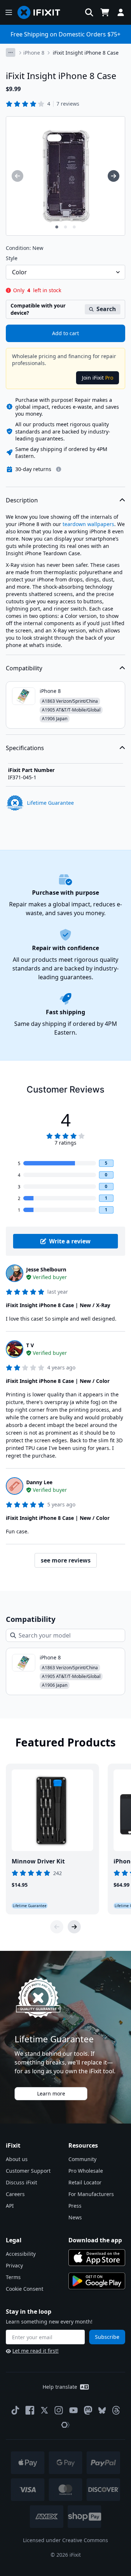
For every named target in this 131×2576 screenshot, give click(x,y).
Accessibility (21, 2254)
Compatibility (24, 668)
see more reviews (66, 1560)
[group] (17, 176)
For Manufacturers (91, 2194)
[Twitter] (44, 2410)
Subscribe (107, 2337)
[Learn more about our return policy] (59, 469)
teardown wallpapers (88, 524)
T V (30, 1345)
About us (17, 2159)
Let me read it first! (35, 2351)
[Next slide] (74, 1927)
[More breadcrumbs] (11, 52)
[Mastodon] (88, 2410)
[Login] (121, 12)
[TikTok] (15, 2410)
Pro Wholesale (86, 2171)
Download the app (95, 2240)
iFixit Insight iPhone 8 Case (86, 53)
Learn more (51, 2093)
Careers (15, 2194)
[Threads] (116, 2410)
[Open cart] (105, 12)
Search (106, 309)
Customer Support (28, 2171)
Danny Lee (39, 1482)
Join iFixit (98, 378)
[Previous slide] (57, 1927)
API (10, 2206)
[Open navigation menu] (9, 12)
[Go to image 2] (65, 227)
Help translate (60, 2387)
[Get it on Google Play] (97, 2281)
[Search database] (89, 12)
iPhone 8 (34, 53)
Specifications (25, 748)
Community (82, 2159)
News (75, 2217)
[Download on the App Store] (97, 2258)
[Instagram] (59, 2410)
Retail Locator (85, 2182)
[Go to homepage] (42, 12)
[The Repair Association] (65, 2425)
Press (75, 2206)
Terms (13, 2277)
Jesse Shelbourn (46, 1269)
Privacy (14, 2265)
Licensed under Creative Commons (65, 2540)
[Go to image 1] (57, 227)
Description (22, 500)
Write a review (70, 1241)
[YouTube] (74, 2410)
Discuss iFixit (21, 2182)
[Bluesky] (102, 2410)
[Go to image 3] (74, 227)
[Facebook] (30, 2410)
